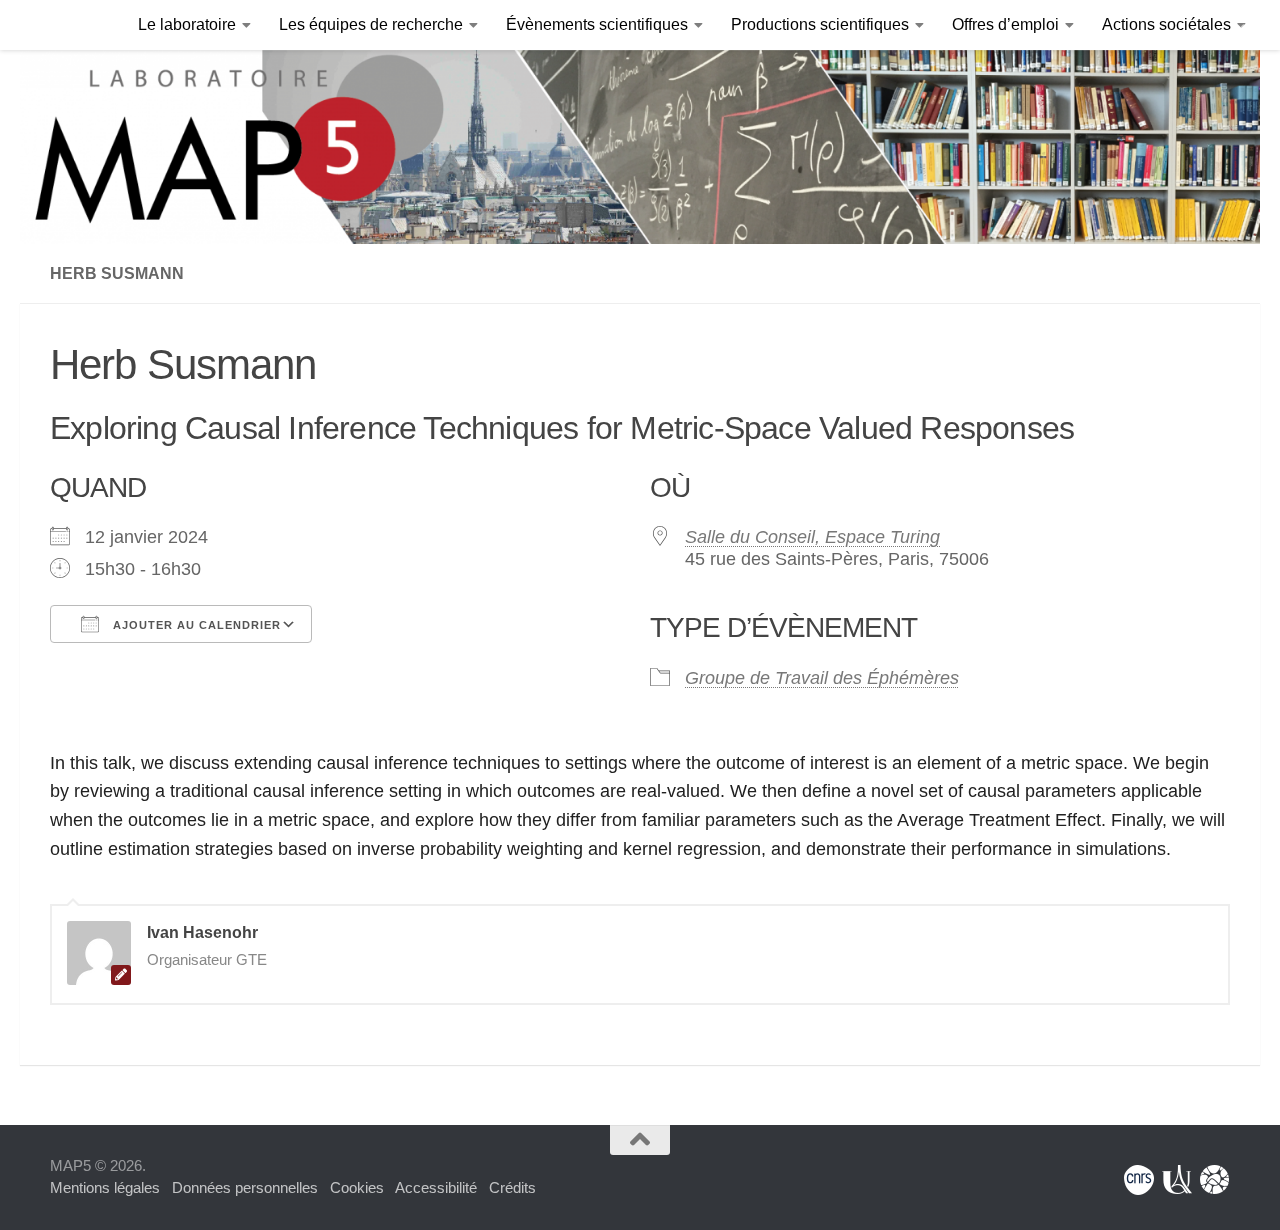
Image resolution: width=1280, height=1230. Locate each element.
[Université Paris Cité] (1177, 1180)
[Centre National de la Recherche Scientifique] (1139, 1180)
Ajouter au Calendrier (195, 625)
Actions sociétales (1166, 24)
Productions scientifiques (820, 24)
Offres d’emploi (1005, 24)
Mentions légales (105, 1187)
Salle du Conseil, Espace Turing (812, 537)
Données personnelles (245, 1187)
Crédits (512, 1187)
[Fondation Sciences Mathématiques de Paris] (1215, 1180)
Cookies (357, 1187)
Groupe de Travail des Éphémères (822, 678)
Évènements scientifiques (597, 24)
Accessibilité (436, 1187)
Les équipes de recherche (371, 24)
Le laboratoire (187, 24)
